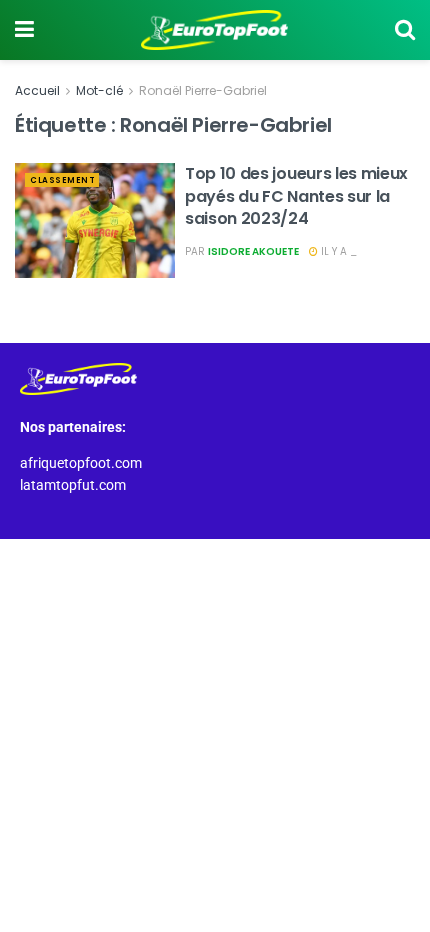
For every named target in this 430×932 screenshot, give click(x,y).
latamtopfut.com (73, 485)
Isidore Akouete (253, 251)
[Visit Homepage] (215, 30)
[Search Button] (405, 30)
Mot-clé (99, 90)
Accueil (37, 90)
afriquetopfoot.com (81, 463)
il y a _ (337, 251)
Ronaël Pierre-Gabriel (203, 90)
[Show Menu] (24, 30)
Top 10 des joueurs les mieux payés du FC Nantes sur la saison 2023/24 (296, 196)
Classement (62, 180)
